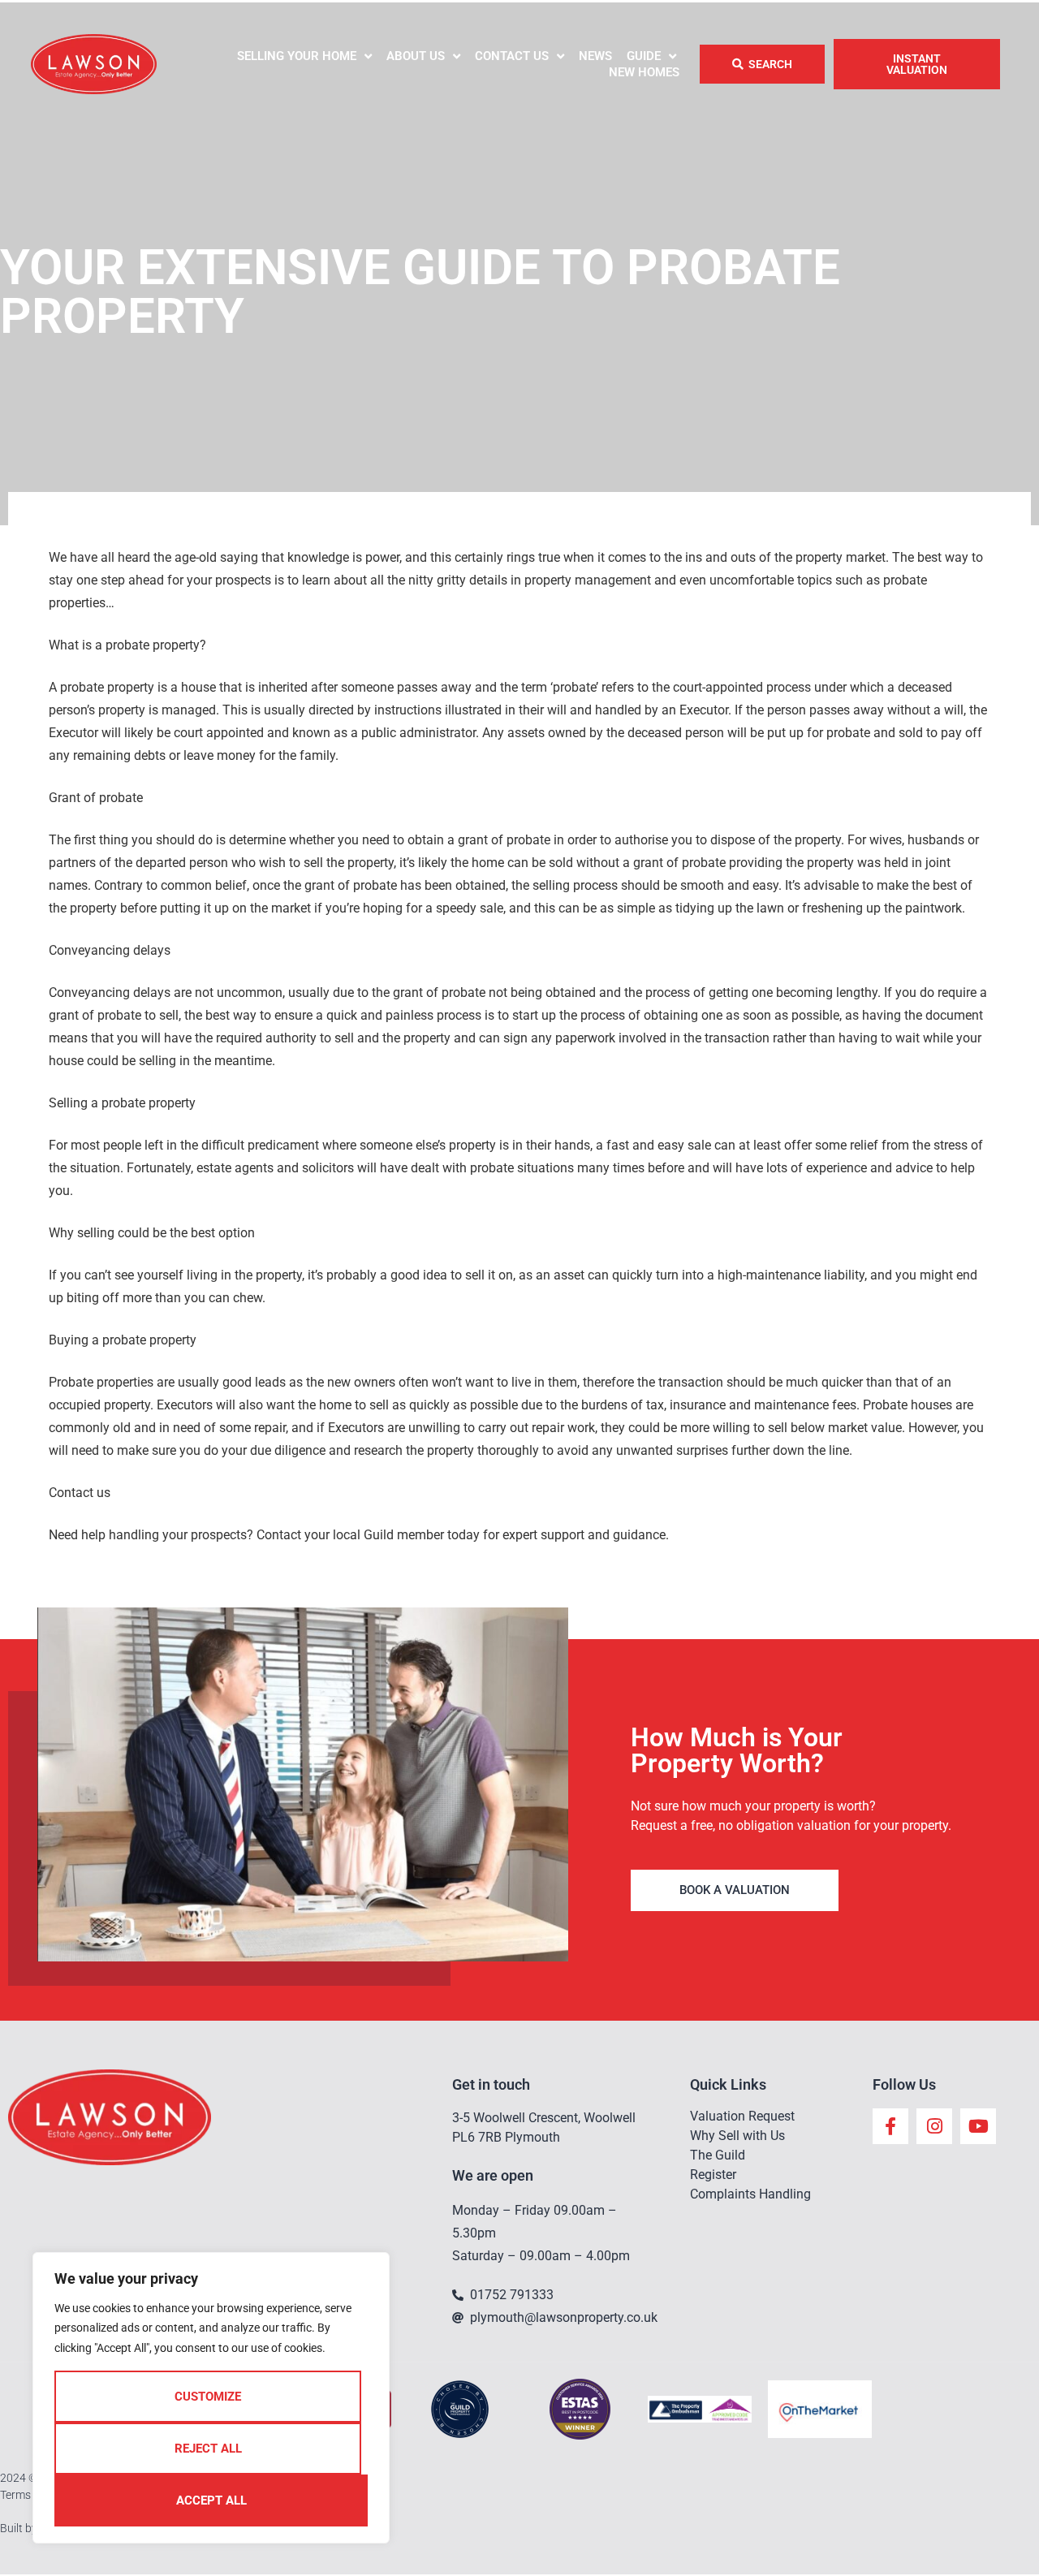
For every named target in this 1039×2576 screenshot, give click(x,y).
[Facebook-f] (890, 2126)
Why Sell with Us (737, 2136)
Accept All (211, 2500)
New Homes (644, 72)
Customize (208, 2397)
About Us (416, 56)
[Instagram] (934, 2126)
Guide (644, 56)
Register (713, 2175)
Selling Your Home (297, 56)
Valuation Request (742, 2116)
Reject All (208, 2449)
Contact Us (512, 56)
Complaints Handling (750, 2194)
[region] (211, 2398)
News (595, 56)
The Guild (718, 2155)
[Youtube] (978, 2126)
